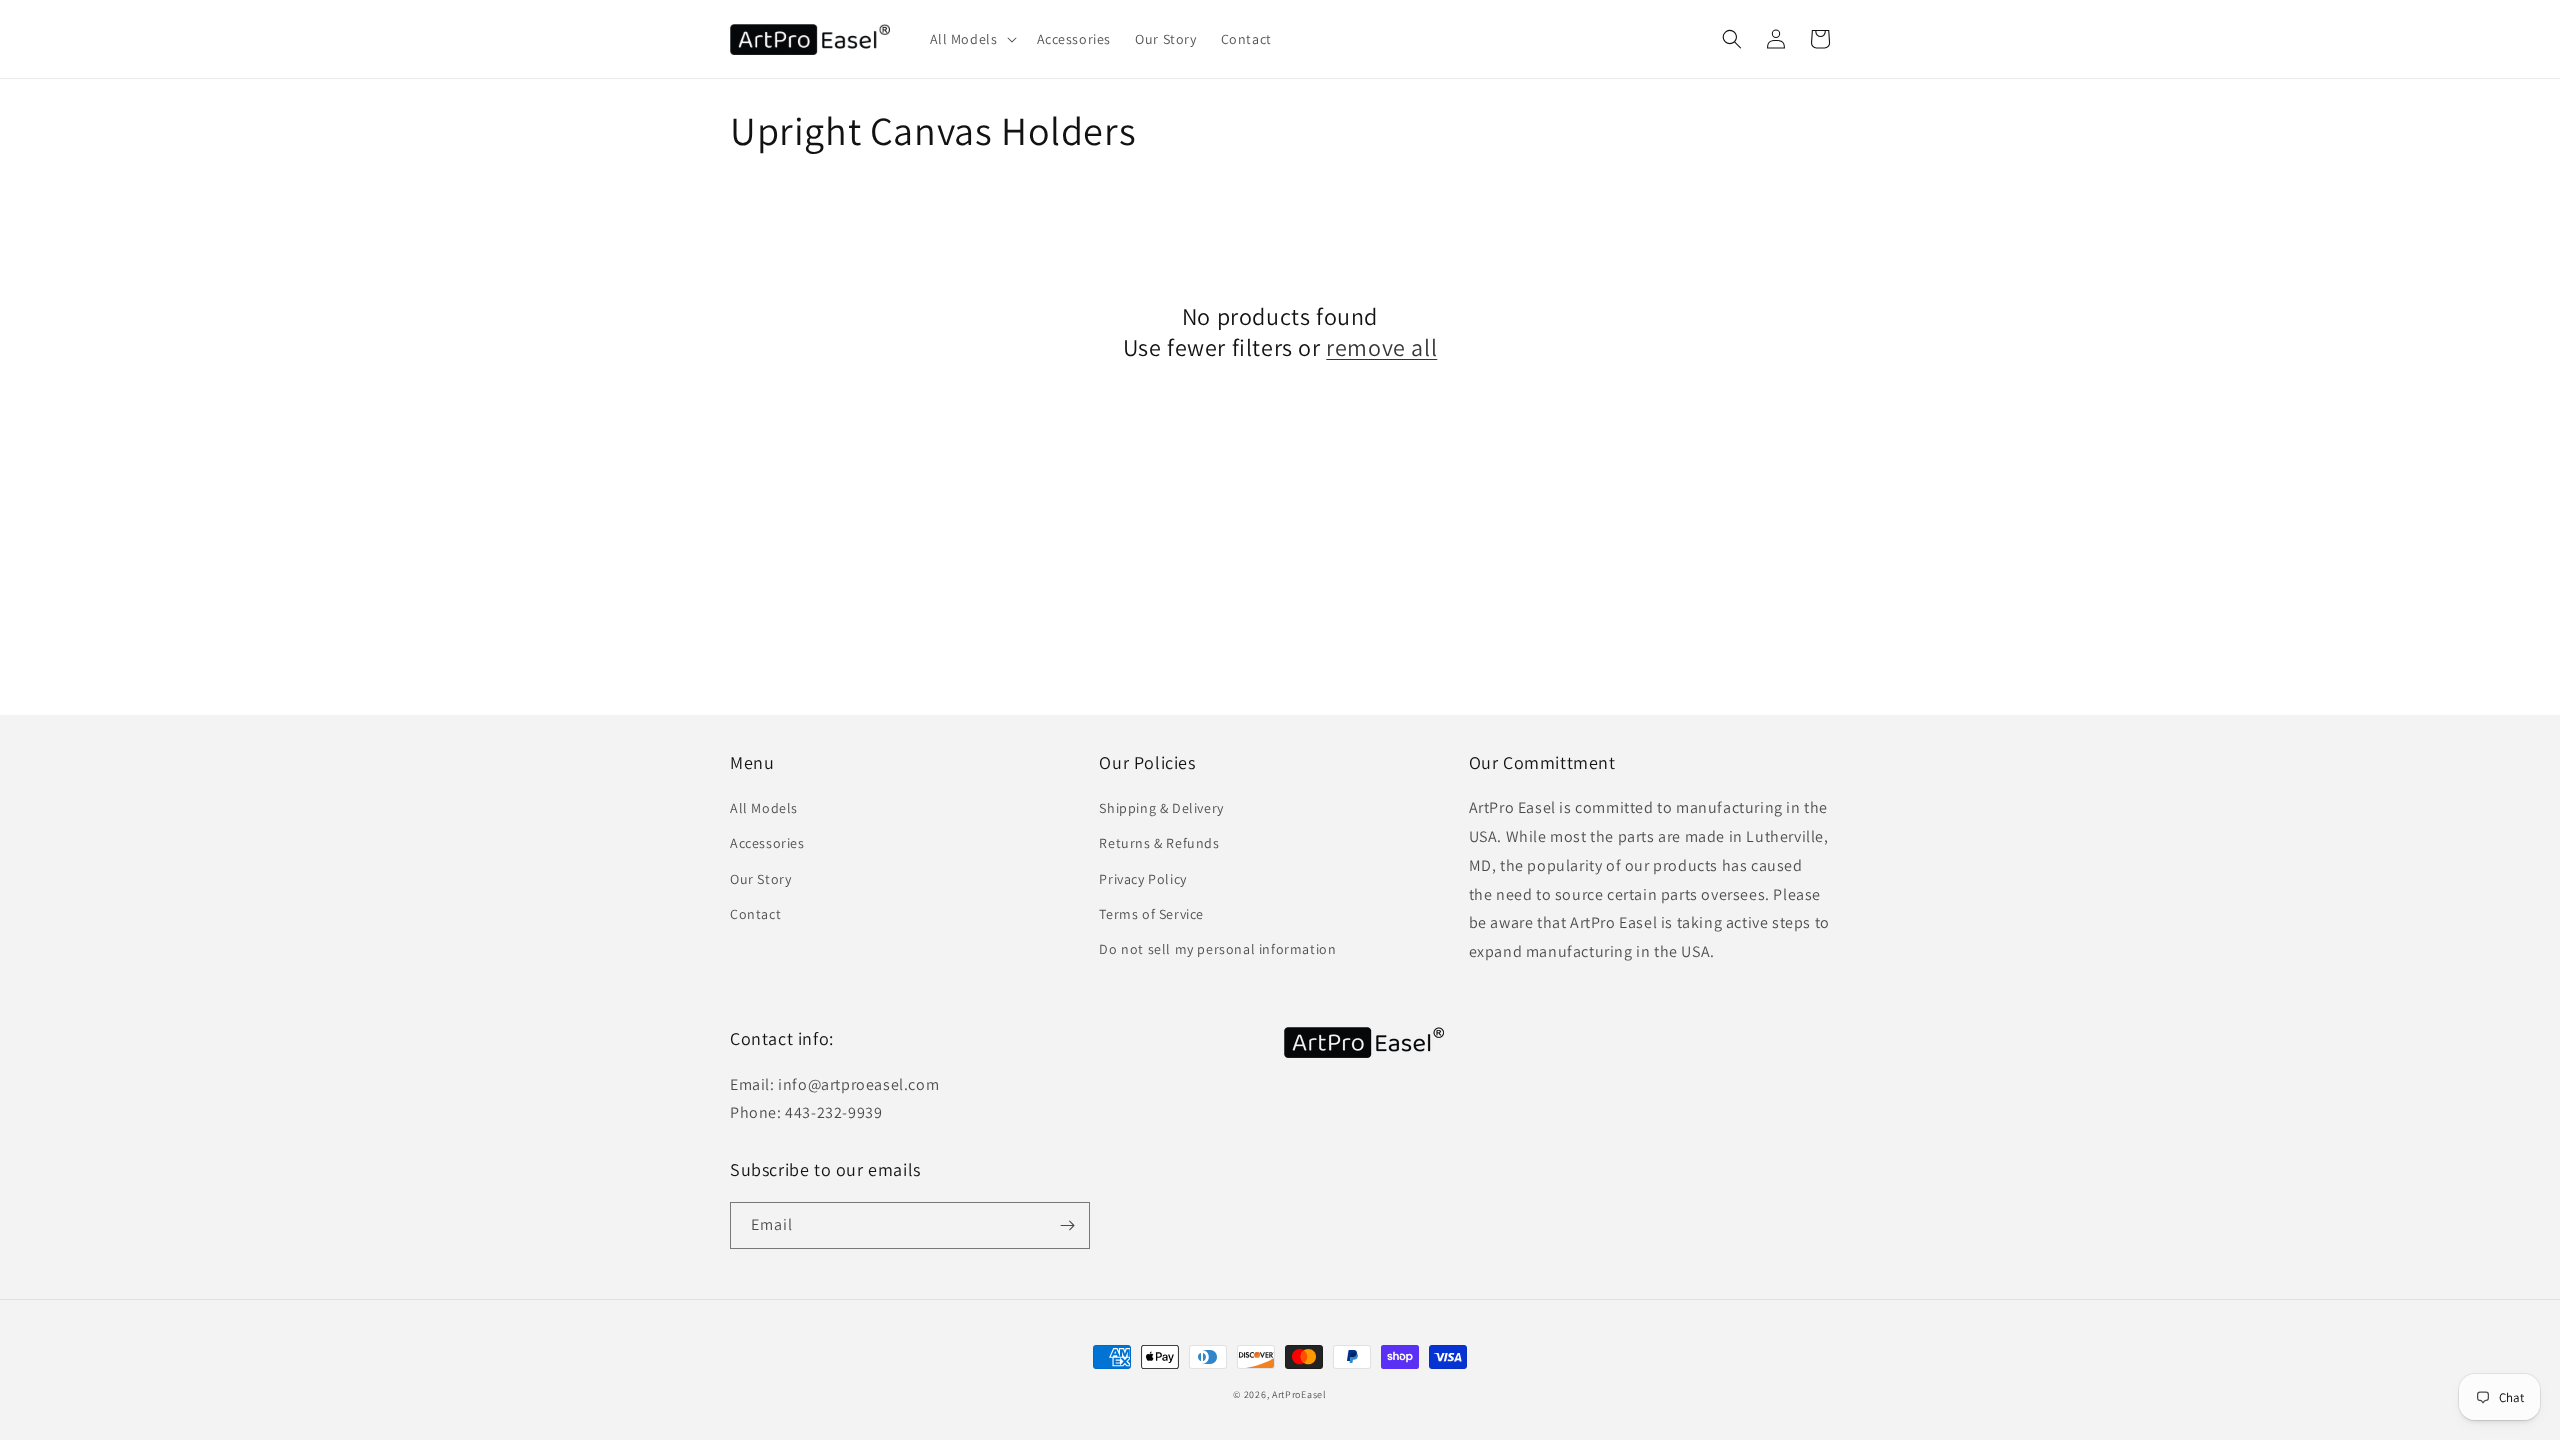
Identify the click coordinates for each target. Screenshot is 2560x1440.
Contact (755, 914)
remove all (1381, 347)
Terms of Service (1151, 914)
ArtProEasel (1299, 1394)
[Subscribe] (1067, 1225)
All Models (764, 808)
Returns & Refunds (1159, 843)
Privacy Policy (1142, 879)
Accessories (767, 843)
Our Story (760, 879)
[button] (971, 39)
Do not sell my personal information (1217, 949)
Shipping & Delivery (1161, 808)
